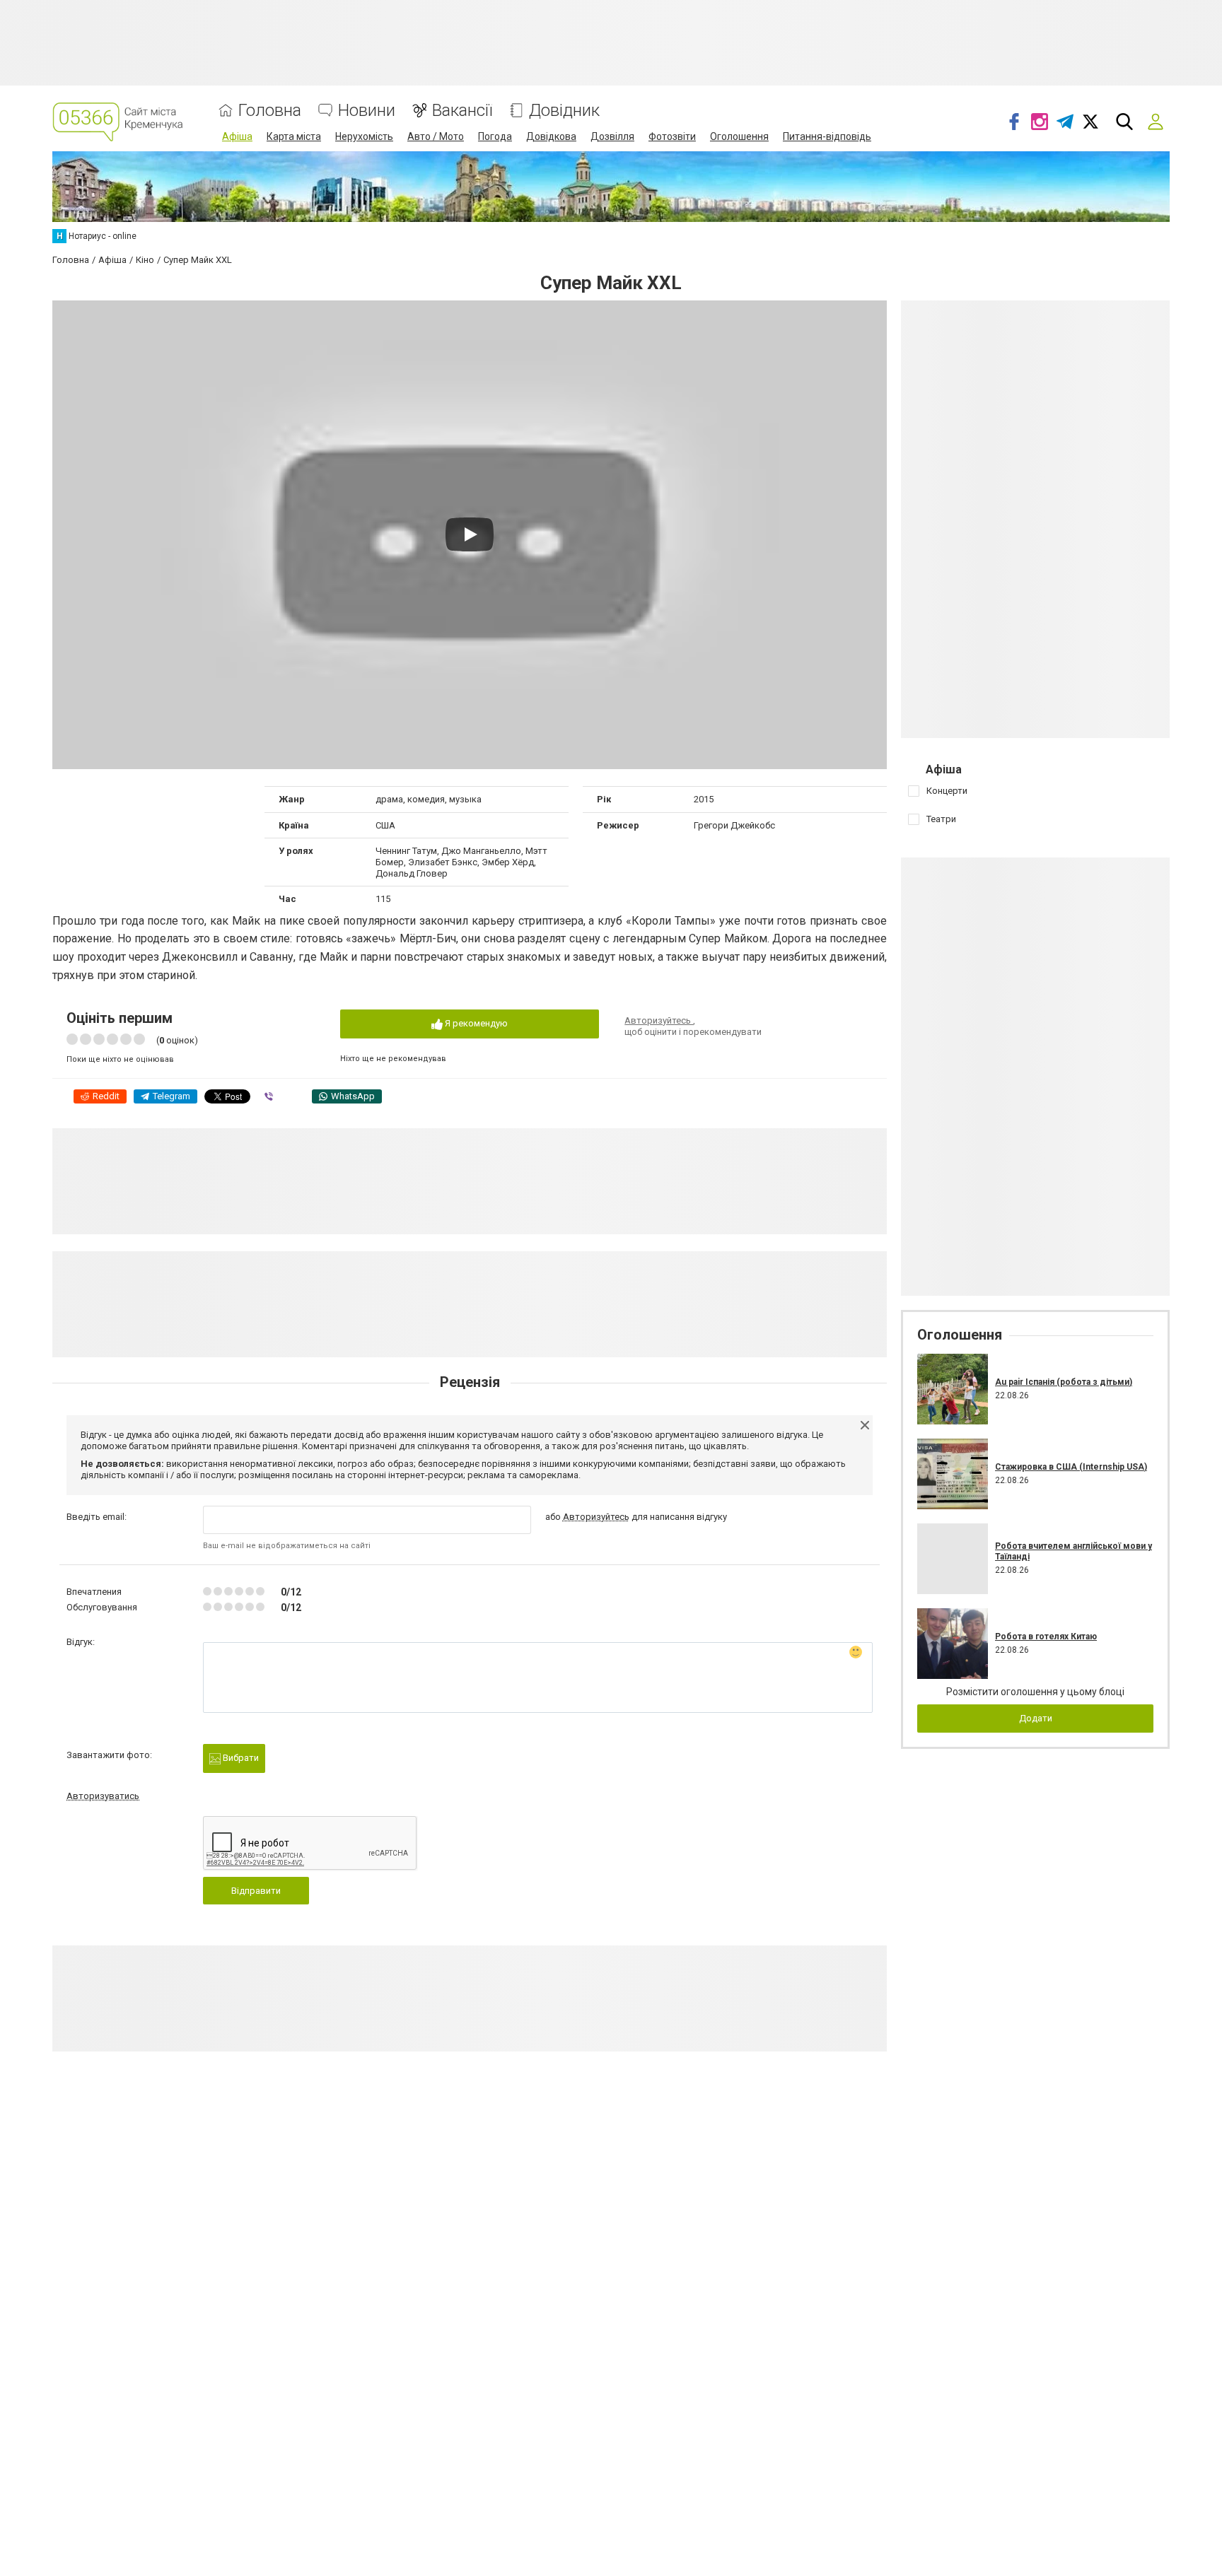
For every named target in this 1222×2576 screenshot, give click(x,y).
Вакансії (462, 111)
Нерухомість (364, 136)
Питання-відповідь (827, 136)
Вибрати (240, 1758)
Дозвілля (612, 136)
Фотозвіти (672, 136)
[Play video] (470, 534)
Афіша (237, 136)
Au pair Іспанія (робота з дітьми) (1064, 1382)
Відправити (256, 1891)
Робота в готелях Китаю (1046, 1637)
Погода (495, 136)
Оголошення (739, 136)
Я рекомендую (475, 1023)
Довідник (564, 111)
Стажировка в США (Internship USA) (1071, 1467)
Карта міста (294, 136)
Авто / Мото (436, 136)
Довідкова (551, 136)
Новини (367, 111)
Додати (1036, 1718)
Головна (270, 111)
